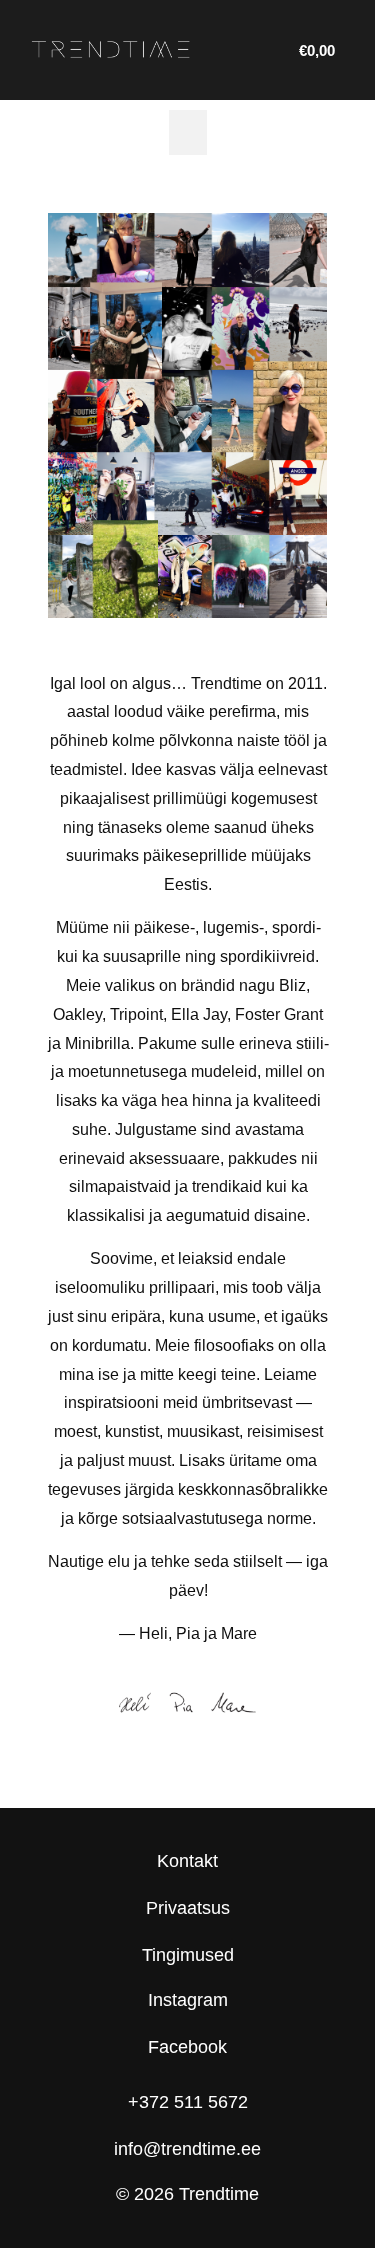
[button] (188, 132)
